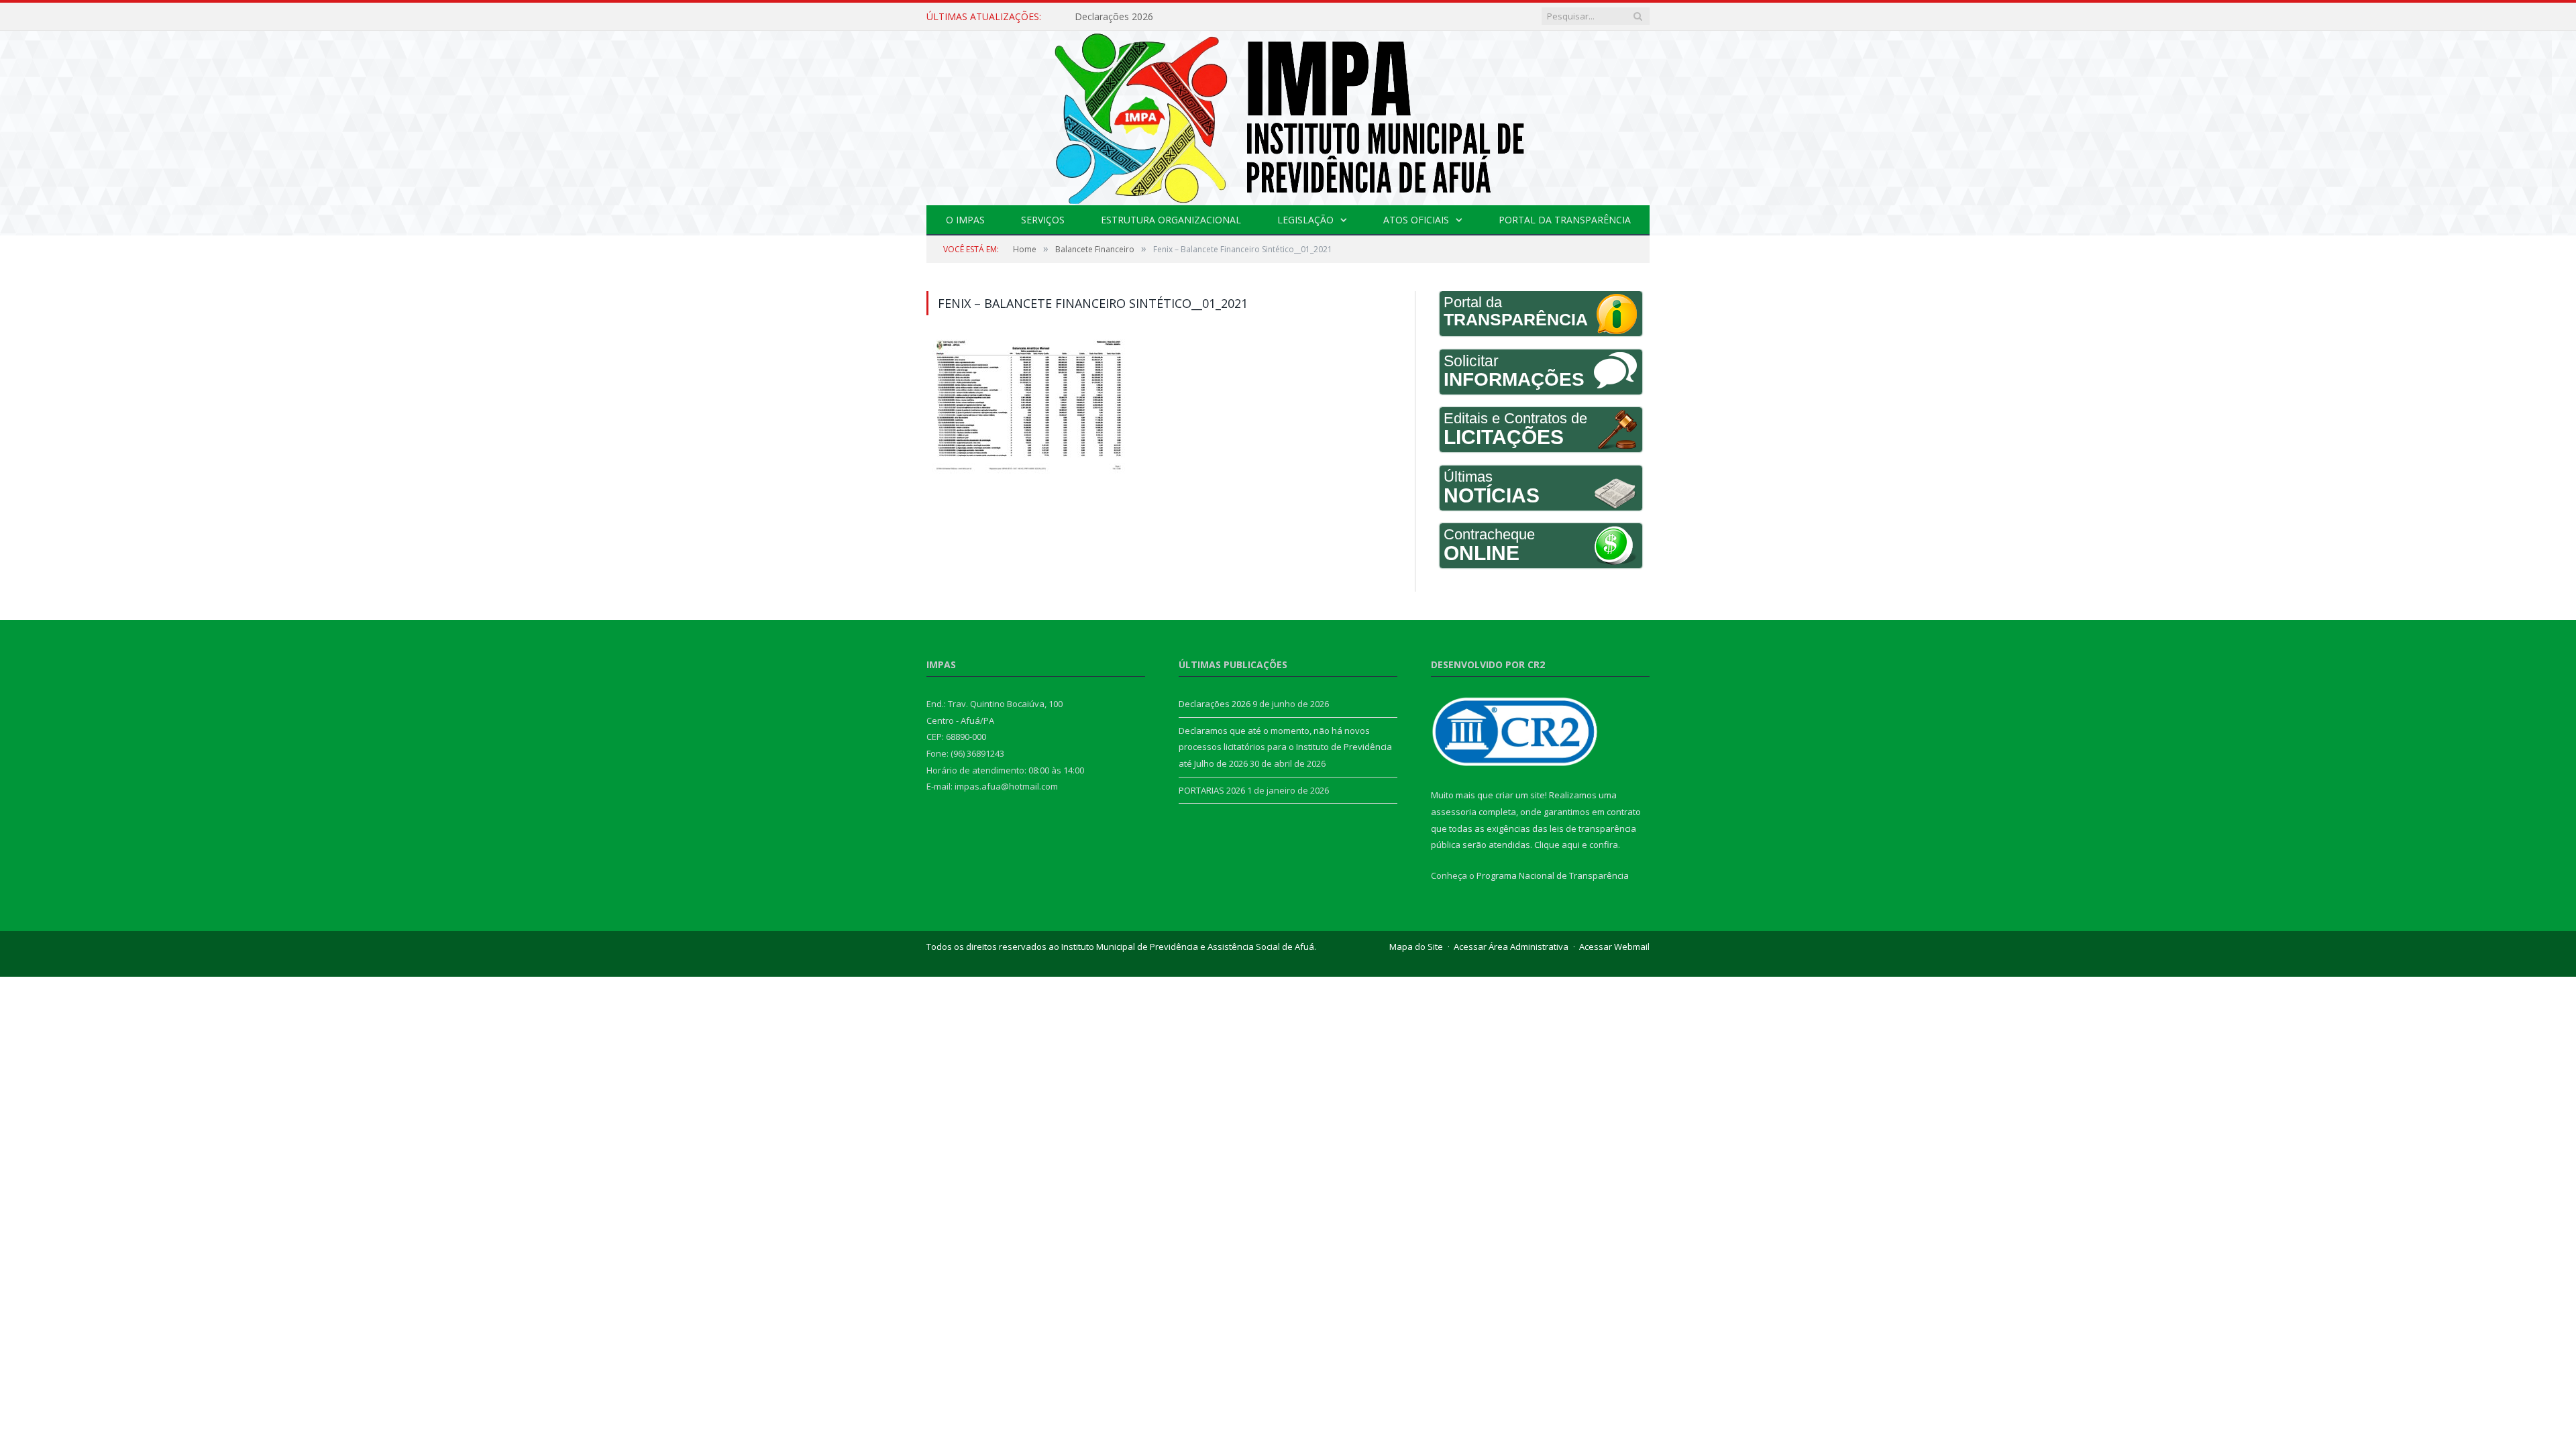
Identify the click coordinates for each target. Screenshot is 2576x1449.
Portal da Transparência (1565, 220)
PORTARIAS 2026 (1212, 790)
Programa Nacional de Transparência (1553, 875)
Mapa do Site (1416, 947)
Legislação (1305, 220)
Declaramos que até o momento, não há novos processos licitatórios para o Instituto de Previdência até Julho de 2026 (1229, 17)
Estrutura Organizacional (1171, 220)
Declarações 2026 (1215, 704)
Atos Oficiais (1416, 220)
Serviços (1043, 220)
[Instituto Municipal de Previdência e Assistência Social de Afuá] (1288, 115)
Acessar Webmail (1614, 947)
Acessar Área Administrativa (1511, 947)
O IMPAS (965, 220)
